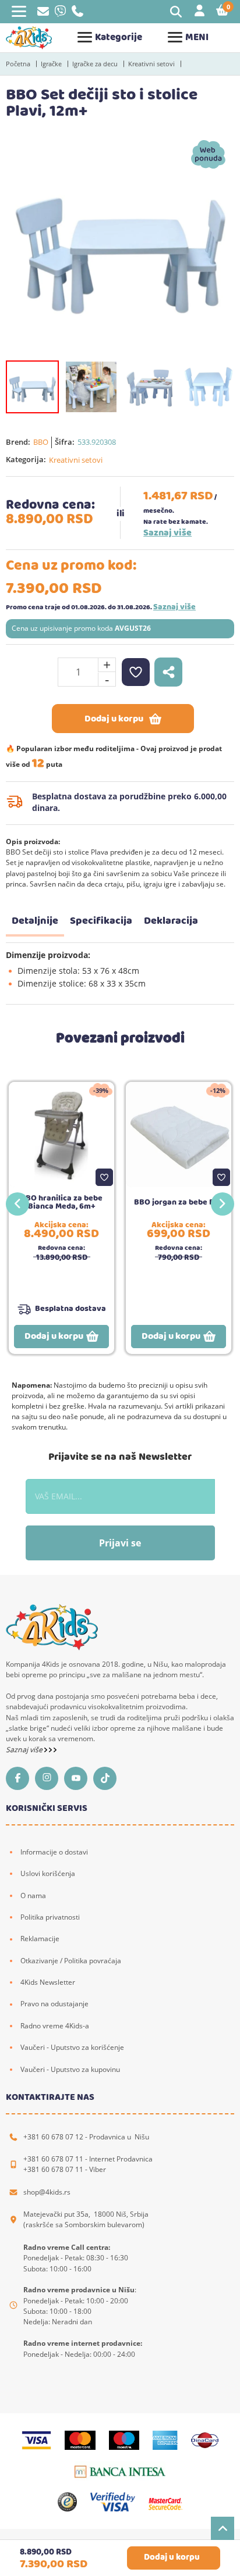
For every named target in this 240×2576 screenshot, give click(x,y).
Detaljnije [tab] (35, 921)
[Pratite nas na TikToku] (108, 1778)
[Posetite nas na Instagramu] (50, 1778)
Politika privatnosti (50, 1917)
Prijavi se (120, 1543)
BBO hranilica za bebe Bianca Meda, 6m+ (61, 1202)
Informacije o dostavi (54, 1852)
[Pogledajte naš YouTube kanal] (79, 1778)
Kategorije (119, 37)
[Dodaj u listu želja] (104, 1177)
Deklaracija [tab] (171, 921)
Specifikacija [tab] (101, 921)
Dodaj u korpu (114, 719)
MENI (197, 37)
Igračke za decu (95, 64)
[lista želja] (136, 672)
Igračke (51, 64)
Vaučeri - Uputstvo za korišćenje (72, 2047)
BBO (41, 442)
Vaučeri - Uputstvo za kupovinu (70, 2069)
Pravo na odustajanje (54, 2004)
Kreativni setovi (151, 64)
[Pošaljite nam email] (43, 13)
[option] (120, 245)
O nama (33, 1896)
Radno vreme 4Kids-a (55, 2026)
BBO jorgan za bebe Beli (179, 1202)
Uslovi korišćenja (48, 1873)
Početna (18, 64)
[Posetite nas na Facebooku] (20, 1778)
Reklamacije (40, 1939)
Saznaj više (167, 533)
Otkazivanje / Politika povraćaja (71, 1961)
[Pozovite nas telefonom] (77, 14)
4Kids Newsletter (48, 1982)
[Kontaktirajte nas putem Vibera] (60, 14)
